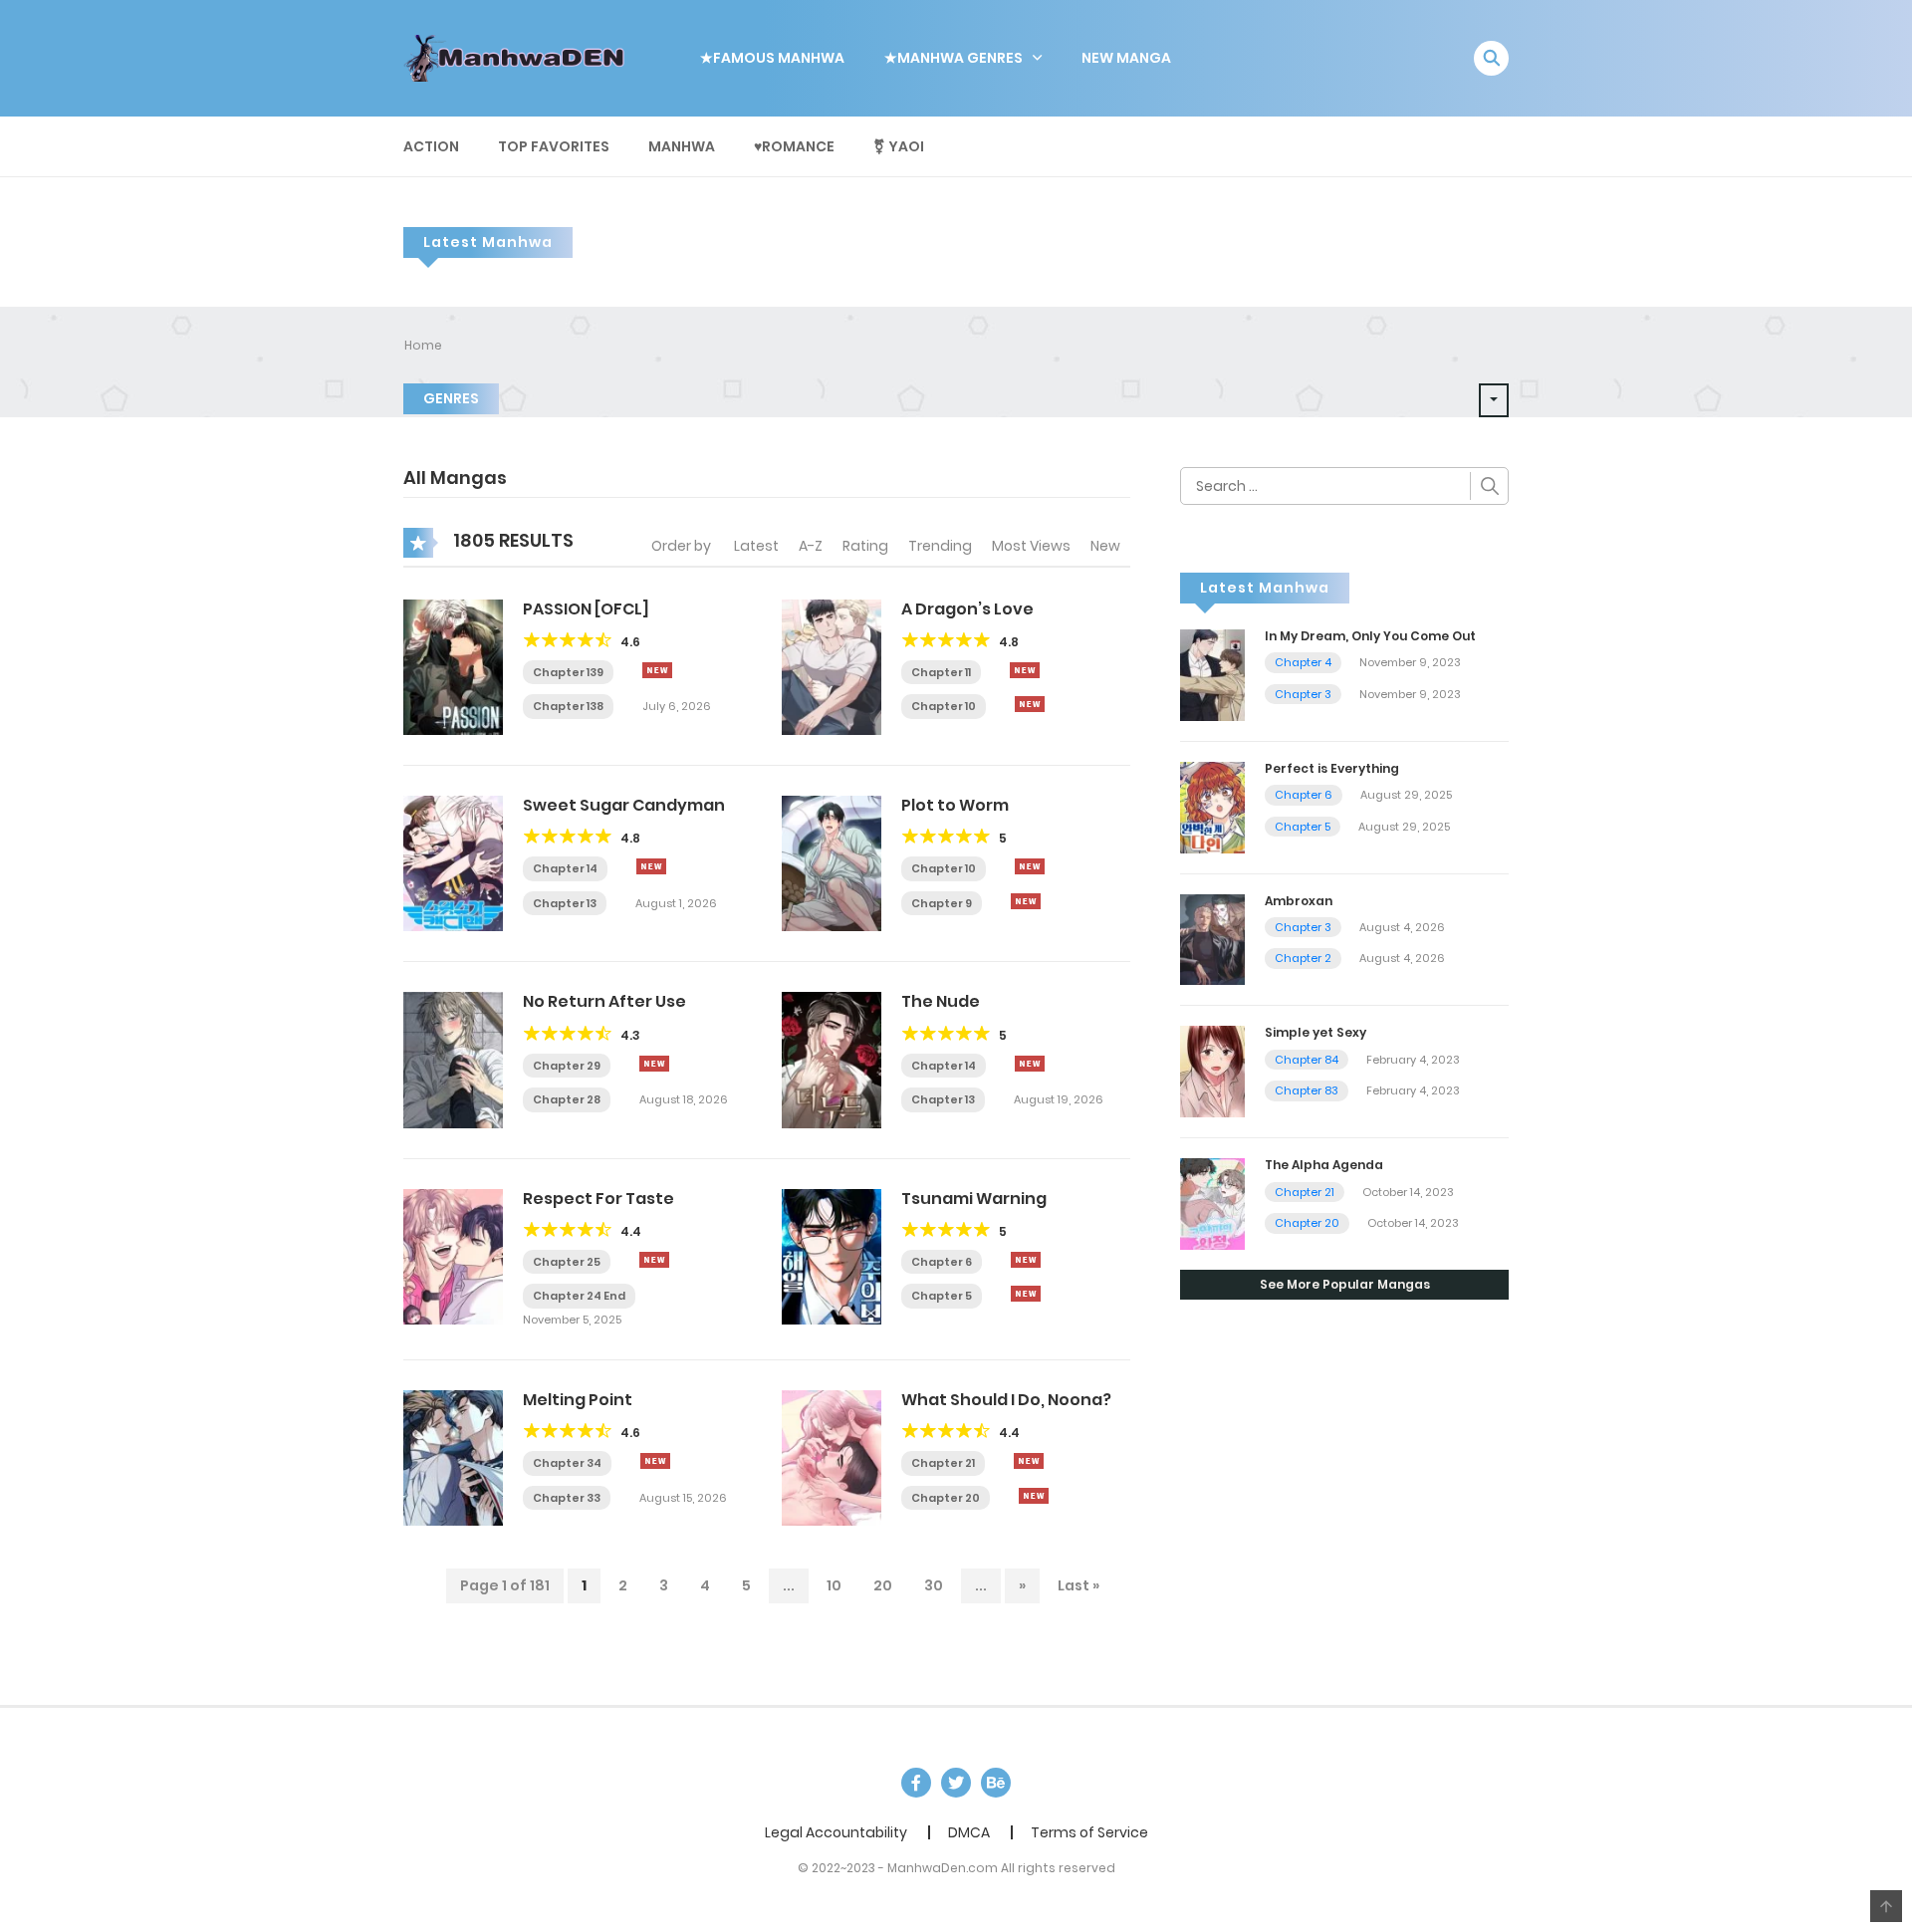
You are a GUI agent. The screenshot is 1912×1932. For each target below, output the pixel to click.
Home (423, 345)
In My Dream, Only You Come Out (1370, 636)
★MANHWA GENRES (954, 58)
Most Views (1031, 546)
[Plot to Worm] (832, 862)
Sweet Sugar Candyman (624, 805)
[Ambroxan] (1212, 938)
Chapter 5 (942, 1296)
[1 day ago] (655, 1461)
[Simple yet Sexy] (1212, 1071)
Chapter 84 (1307, 1060)
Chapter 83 (1307, 1090)
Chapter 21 (943, 1463)
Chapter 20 (946, 1498)
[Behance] (996, 1783)
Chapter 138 (568, 706)
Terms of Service (1089, 1832)
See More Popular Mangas (1345, 1284)
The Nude (941, 1001)
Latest (756, 546)
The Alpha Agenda (1324, 1165)
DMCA (969, 1832)
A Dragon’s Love (967, 609)
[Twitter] (956, 1783)
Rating (865, 546)
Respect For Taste (598, 1199)
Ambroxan (1299, 901)
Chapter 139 (568, 672)
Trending (940, 546)
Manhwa (682, 146)
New (1105, 546)
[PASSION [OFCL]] (453, 666)
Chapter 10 (944, 706)
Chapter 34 (567, 1463)
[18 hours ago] (654, 1260)
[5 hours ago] (651, 866)
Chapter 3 (1303, 694)
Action (431, 146)
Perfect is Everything (1332, 768)
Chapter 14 (565, 868)
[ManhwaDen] (519, 57)
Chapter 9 (942, 903)
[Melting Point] (453, 1457)
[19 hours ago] (1026, 1260)
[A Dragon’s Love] (832, 666)
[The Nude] (832, 1059)
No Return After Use (604, 1001)
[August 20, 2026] (1030, 704)
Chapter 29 (567, 1066)
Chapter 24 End (579, 1296)
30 (934, 1585)
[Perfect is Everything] (1212, 806)
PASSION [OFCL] (586, 609)
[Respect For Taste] (453, 1256)
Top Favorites (554, 146)
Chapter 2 (1303, 958)
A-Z (811, 546)
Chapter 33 (567, 1498)
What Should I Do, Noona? (1006, 1400)
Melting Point (578, 1400)
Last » (1078, 1585)
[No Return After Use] (453, 1059)
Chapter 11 (941, 672)
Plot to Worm (955, 805)
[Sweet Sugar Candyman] (453, 862)
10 (834, 1585)
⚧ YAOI (899, 146)
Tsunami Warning (974, 1199)
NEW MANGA (1126, 58)
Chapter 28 (567, 1099)
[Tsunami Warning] (832, 1256)
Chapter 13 (565, 903)
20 (883, 1585)
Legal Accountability (836, 1832)
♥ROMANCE (794, 146)
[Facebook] (916, 1783)
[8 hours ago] (1030, 866)
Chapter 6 (942, 1262)
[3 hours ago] (657, 670)
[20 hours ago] (1029, 1461)
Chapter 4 (1303, 662)
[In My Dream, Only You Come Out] (1212, 674)
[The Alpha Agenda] (1212, 1203)
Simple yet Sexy (1315, 1032)
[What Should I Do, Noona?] (832, 1457)
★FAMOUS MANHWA (772, 58)
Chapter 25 (567, 1262)
